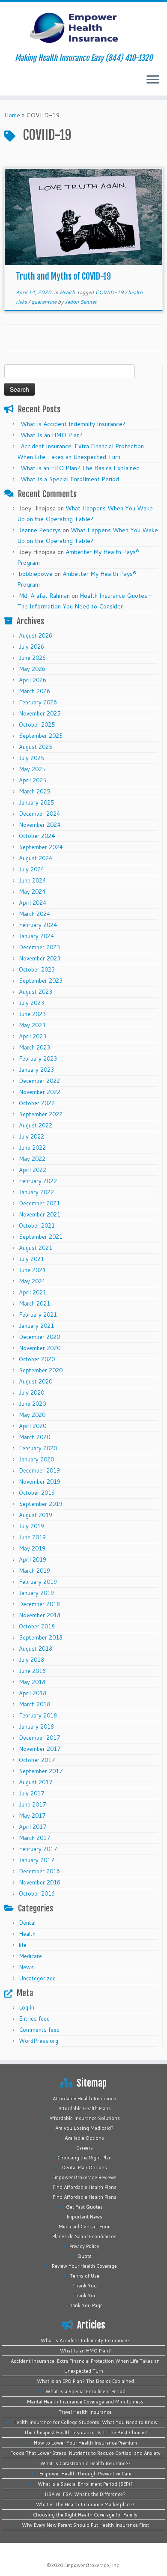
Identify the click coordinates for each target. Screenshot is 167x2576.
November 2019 (40, 1482)
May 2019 (32, 1548)
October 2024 (37, 836)
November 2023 (40, 958)
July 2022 (31, 1136)
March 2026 (34, 691)
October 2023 (37, 969)
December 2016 (39, 1871)
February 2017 (38, 1849)
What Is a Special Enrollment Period (70, 479)
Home (12, 115)
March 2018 (34, 1704)
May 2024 (32, 891)
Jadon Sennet (81, 302)
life (23, 1945)
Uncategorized (37, 1978)
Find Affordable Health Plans (85, 2187)
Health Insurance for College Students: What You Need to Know (85, 2422)
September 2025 (41, 736)
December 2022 (39, 1081)
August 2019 (36, 1515)
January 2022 (36, 1192)
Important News (84, 2217)
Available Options (84, 2138)
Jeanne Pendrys (40, 530)
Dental (27, 1923)
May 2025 (32, 769)
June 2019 (32, 1537)
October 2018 (37, 1626)
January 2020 (36, 1459)
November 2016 (40, 1882)
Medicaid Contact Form (85, 2227)
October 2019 (37, 1493)
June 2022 (32, 1148)
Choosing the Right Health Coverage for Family (85, 2515)
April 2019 (33, 1559)
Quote (85, 2256)
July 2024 (31, 869)
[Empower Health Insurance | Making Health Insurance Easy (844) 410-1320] (83, 28)
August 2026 (36, 635)
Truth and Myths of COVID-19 (63, 276)
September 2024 (41, 847)
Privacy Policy (84, 2246)
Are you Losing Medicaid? (84, 2128)
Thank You (85, 2286)
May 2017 (32, 1816)
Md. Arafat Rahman (44, 596)
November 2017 (40, 1749)
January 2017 (36, 1860)
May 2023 (32, 1025)
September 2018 (41, 1637)
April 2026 (33, 680)
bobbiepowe (36, 574)
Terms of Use (85, 2276)
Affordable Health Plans (85, 2108)
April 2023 (33, 1036)
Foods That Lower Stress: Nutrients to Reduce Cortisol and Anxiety (85, 2453)
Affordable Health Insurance (84, 2099)
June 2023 (32, 1014)
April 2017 (33, 1827)
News (26, 1967)
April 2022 (33, 1170)
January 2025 (36, 802)
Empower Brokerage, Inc (92, 2565)
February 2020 (38, 1448)
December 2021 (39, 1203)
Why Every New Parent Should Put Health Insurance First (85, 2525)
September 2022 (41, 1114)
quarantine (45, 302)
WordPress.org (39, 2041)
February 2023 (38, 1058)
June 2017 (32, 1804)
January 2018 (36, 1726)
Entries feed (34, 2018)
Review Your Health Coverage (84, 2266)
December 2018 (39, 1604)
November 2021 (40, 1214)
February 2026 (38, 702)
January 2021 (36, 1326)
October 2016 (37, 1893)
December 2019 (39, 1470)
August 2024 (36, 858)
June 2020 (32, 1404)
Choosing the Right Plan (85, 2158)
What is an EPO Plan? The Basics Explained (80, 468)
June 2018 (32, 1671)
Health (68, 292)
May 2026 (32, 669)
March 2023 (34, 1047)
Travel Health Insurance (85, 2412)
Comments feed (39, 2030)
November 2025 (40, 713)
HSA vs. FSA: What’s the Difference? (85, 2494)
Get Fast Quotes (84, 2207)
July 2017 (31, 1793)
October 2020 (37, 1359)
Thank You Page (85, 2305)
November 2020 (40, 1348)
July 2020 (31, 1392)
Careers (85, 2148)
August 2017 (36, 1782)
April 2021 (33, 1292)
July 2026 (31, 647)
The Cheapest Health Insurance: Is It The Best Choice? (85, 2433)
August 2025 (36, 747)
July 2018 (31, 1660)
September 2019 (41, 1504)
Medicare (30, 1956)
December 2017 (39, 1738)
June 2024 (32, 880)
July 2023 (31, 1003)
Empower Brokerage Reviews (84, 2177)
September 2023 (41, 981)
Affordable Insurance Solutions (85, 2118)
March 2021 (34, 1303)
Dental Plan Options (85, 2168)
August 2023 (36, 992)
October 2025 (37, 724)
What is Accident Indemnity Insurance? (73, 424)
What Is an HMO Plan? (52, 435)
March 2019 (34, 1571)
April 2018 (33, 1693)
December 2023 (39, 947)
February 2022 (38, 1181)
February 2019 (38, 1582)
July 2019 (31, 1526)
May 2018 (32, 1682)
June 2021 (32, 1270)
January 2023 (36, 1070)
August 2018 (36, 1649)
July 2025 (31, 758)
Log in (27, 2007)
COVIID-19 (110, 292)
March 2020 (34, 1437)
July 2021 (31, 1259)
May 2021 (32, 1281)
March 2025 (34, 791)
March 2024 (34, 914)
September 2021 (41, 1237)
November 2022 (40, 1092)
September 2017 (41, 1771)
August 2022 (36, 1125)
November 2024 (40, 825)
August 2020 (36, 1381)
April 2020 (33, 1426)
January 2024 (36, 936)
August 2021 (36, 1248)
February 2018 (38, 1715)
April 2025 (33, 780)
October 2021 (37, 1225)
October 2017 (37, 1760)
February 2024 (38, 925)
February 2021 (38, 1315)
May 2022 (32, 1159)
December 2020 (39, 1337)
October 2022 (37, 1103)
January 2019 (36, 1593)
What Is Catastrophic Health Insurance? (85, 2463)
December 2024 (39, 814)
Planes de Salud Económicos (84, 2236)
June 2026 (32, 658)
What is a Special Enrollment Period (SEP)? (85, 2484)
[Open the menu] (153, 80)
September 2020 (41, 1370)
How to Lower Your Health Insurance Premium (85, 2443)
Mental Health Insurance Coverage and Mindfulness (85, 2402)
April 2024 (33, 903)
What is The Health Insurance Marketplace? (85, 2504)
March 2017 (34, 1838)
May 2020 (32, 1415)
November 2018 (40, 1615)
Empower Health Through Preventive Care (85, 2474)
